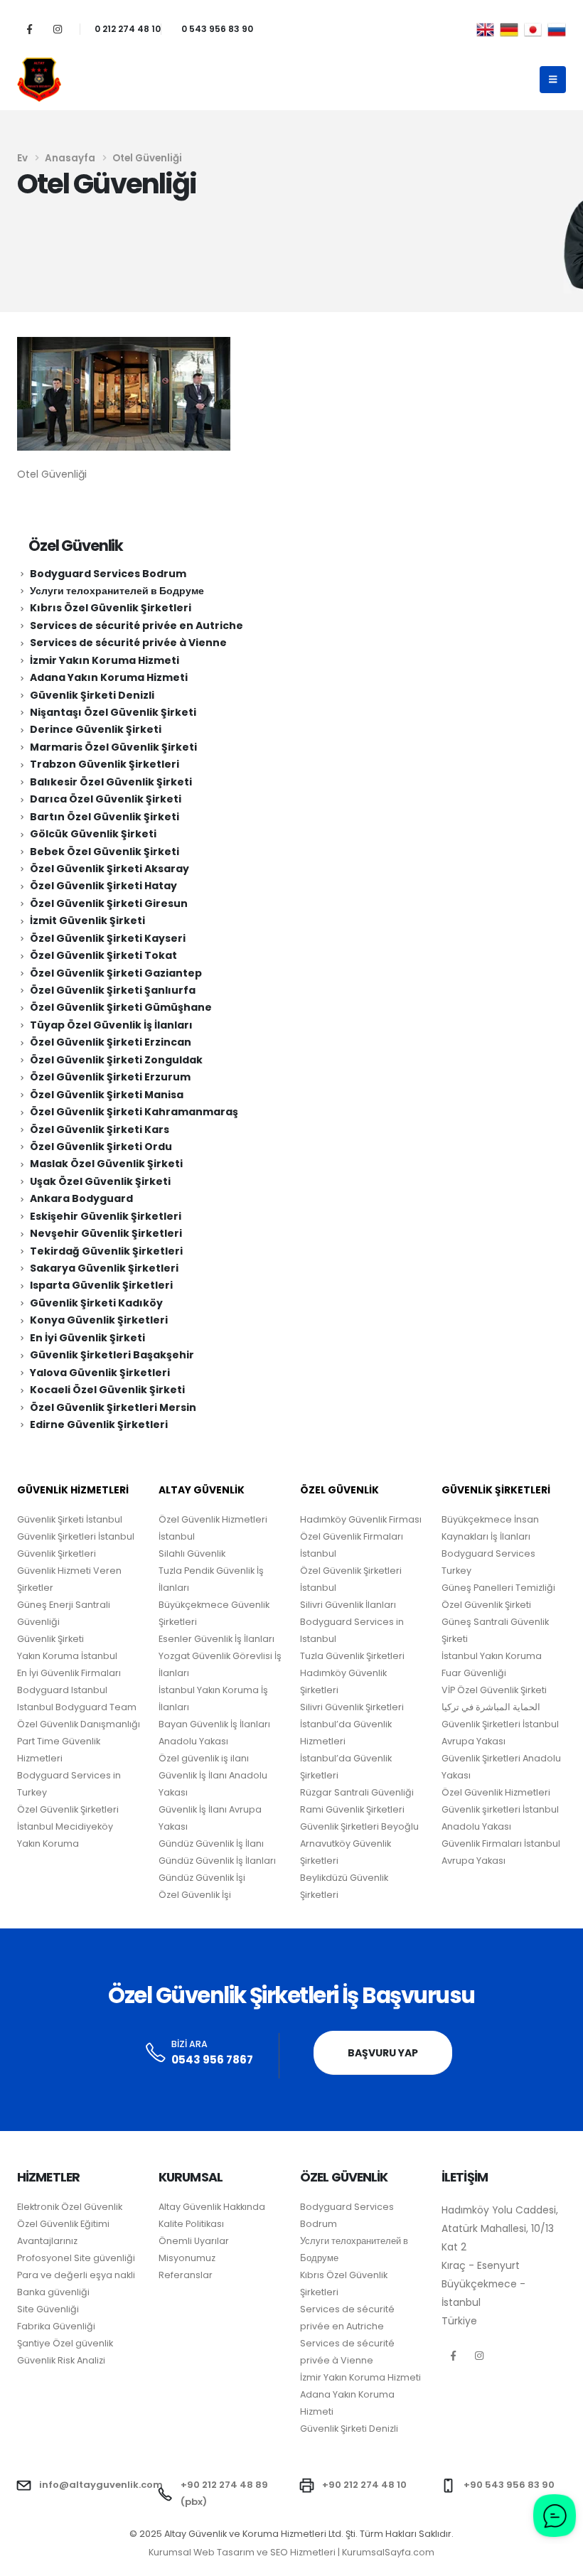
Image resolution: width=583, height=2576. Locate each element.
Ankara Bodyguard (81, 1198)
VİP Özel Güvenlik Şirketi (494, 1690)
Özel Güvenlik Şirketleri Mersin (113, 1407)
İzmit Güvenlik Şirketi (87, 921)
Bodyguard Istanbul (62, 1690)
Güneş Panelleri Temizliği (498, 1588)
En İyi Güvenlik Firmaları (69, 1673)
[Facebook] (30, 29)
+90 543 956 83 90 (509, 2485)
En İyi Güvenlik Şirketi (87, 1338)
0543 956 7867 (212, 2060)
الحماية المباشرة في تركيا (491, 1707)
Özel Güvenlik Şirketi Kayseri (108, 938)
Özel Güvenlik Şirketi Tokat (103, 955)
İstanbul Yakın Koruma (492, 1656)
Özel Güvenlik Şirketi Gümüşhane (121, 1007)
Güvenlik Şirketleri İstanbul (76, 1536)
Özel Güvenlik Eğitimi (63, 2224)
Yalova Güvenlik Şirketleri (100, 1373)
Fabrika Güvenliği (56, 2326)
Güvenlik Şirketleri (57, 1553)
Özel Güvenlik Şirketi (486, 1605)
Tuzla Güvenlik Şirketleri (352, 1656)
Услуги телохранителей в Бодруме (117, 591)
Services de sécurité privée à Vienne (128, 643)
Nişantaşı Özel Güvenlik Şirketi (113, 712)
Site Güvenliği (48, 2309)
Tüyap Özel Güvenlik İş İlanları (111, 1025)
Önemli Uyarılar (194, 2241)
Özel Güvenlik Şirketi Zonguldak (116, 1060)
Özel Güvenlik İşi (195, 1895)
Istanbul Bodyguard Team (77, 1707)
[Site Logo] (39, 80)
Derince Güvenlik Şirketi (96, 729)
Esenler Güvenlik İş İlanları (216, 1639)
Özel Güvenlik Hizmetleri (496, 1792)
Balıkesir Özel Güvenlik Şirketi (111, 782)
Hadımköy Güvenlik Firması (361, 1519)
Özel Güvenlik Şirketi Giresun (109, 903)
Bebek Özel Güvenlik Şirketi (105, 852)
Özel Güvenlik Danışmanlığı (79, 1724)
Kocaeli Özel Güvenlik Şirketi (107, 1390)
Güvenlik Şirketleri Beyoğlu (359, 1826)
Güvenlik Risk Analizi (61, 2360)
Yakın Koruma (48, 1844)
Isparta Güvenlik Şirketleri (101, 1285)
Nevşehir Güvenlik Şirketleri (106, 1233)
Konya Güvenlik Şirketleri (99, 1320)
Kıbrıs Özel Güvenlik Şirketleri (111, 608)
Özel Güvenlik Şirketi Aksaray (109, 869)
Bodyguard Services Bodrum (108, 574)
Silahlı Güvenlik (192, 1553)
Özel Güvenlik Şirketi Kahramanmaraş (134, 1112)
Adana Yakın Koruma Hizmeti (109, 677)
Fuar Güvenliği (474, 1673)
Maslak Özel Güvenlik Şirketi (106, 1164)
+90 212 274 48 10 (364, 2485)
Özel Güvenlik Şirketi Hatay (103, 886)
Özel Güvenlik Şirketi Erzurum (110, 1077)
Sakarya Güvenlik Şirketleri (104, 1268)
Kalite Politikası (191, 2224)
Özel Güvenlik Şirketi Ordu (101, 1147)
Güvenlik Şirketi (50, 1639)
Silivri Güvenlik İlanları (348, 1605)
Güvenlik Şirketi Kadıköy (96, 1303)
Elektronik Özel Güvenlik (70, 2207)
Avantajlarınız (47, 2241)
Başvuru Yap (383, 2053)
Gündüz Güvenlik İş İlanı (211, 1844)
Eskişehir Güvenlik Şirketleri (106, 1216)
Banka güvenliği (53, 2292)
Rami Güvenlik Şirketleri (352, 1809)
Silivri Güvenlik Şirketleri (352, 1707)
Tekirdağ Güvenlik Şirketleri (106, 1251)
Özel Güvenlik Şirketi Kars (100, 1129)
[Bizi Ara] (156, 2053)
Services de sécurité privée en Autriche (137, 626)
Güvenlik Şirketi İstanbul (70, 1519)
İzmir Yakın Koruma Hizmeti (105, 660)
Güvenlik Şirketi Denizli (92, 695)
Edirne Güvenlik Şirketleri (99, 1424)
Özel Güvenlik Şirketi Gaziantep (116, 973)
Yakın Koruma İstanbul (67, 1656)
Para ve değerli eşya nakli (76, 2275)
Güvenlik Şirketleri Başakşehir (112, 1355)
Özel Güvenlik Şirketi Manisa (107, 1095)
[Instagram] (57, 29)
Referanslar (186, 2275)
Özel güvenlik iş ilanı (204, 1758)
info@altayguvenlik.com (101, 2485)
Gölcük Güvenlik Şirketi (93, 834)
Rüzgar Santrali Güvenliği (357, 1792)
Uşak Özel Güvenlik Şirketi (100, 1181)
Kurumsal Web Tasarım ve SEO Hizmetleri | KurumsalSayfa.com (291, 2552)
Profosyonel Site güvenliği (76, 2258)
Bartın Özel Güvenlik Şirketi (105, 817)
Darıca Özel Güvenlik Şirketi (106, 799)
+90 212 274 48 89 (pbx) (224, 2493)
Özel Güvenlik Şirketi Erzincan (111, 1042)
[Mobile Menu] (553, 80)
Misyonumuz (187, 2258)
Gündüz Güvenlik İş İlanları (217, 1861)
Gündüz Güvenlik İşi (202, 1878)
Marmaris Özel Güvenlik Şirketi (113, 747)
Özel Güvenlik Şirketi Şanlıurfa (113, 990)
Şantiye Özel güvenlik (65, 2343)
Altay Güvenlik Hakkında (212, 2207)
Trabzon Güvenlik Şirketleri (105, 764)
